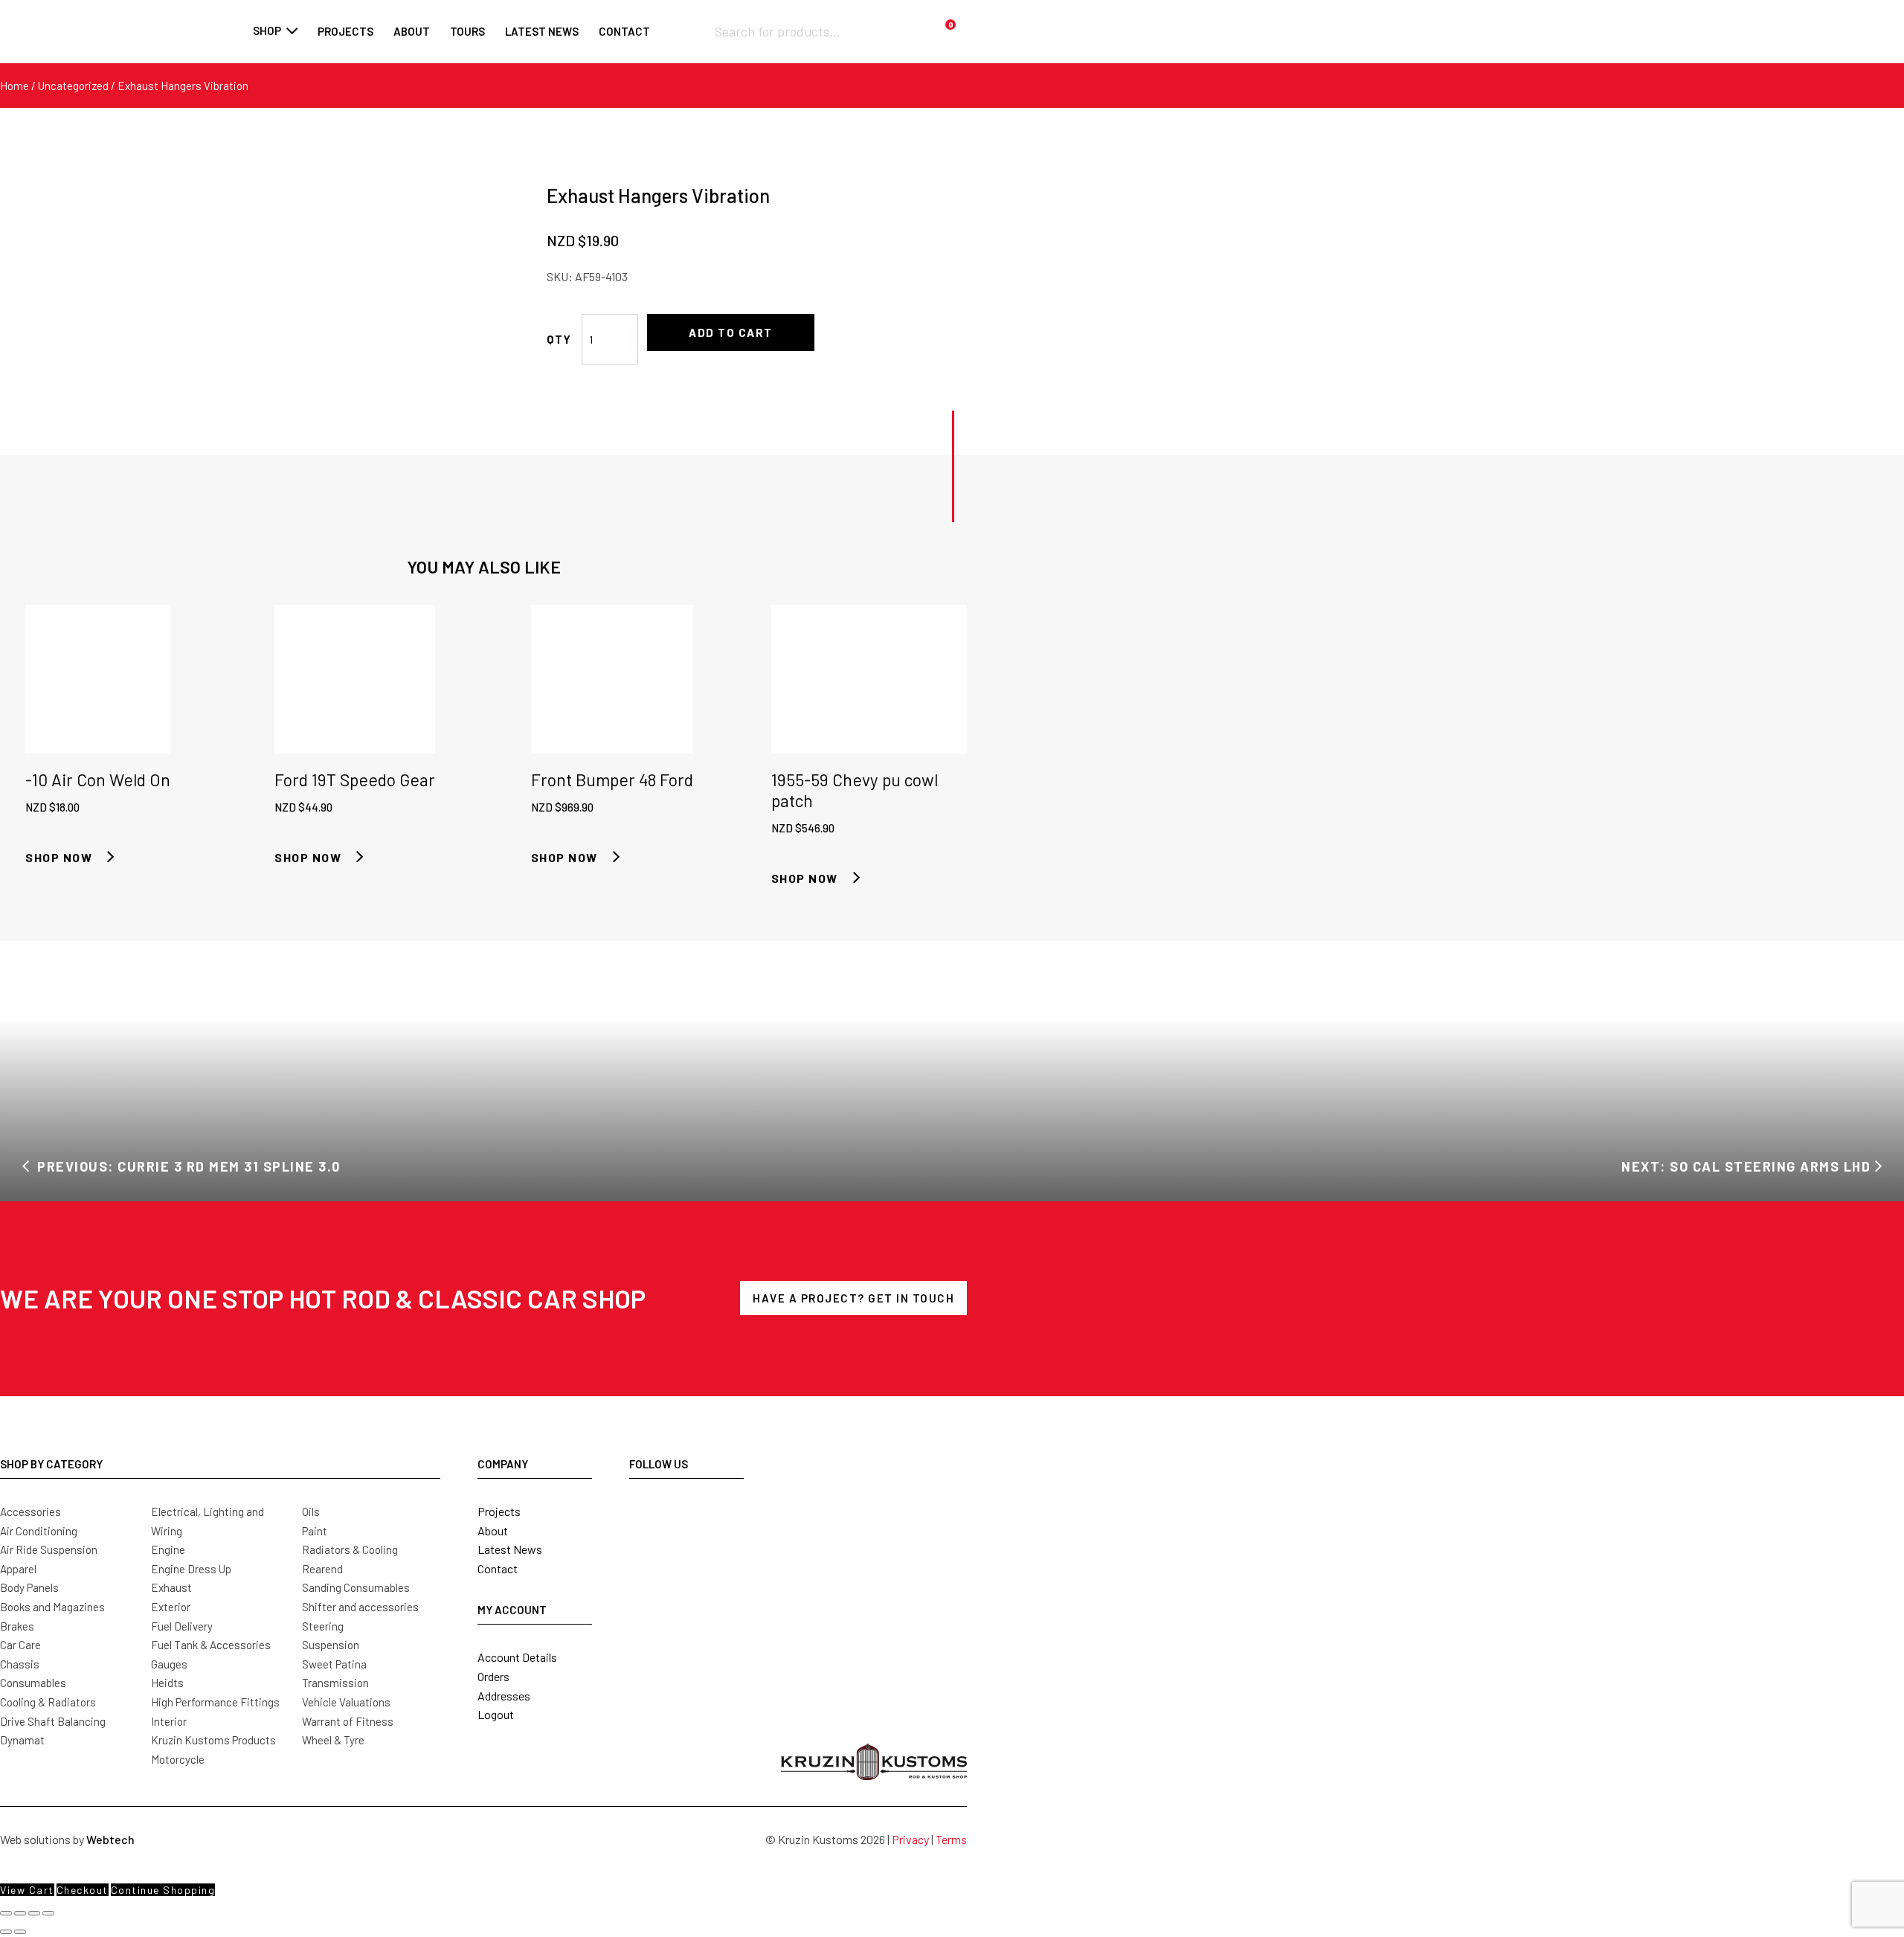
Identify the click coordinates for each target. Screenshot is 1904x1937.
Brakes (17, 1626)
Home (15, 86)
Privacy (910, 1839)
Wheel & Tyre (333, 1740)
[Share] (34, 1913)
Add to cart (731, 333)
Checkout (83, 1890)
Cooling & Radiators (48, 1702)
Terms (951, 1839)
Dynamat (22, 1740)
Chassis (20, 1664)
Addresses (504, 1696)
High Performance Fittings (215, 1702)
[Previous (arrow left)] (6, 1932)
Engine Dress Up (191, 1569)
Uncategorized (73, 86)
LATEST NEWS (542, 31)
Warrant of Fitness (348, 1721)
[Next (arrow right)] (20, 1932)
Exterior (171, 1607)
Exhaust (171, 1587)
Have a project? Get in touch (853, 1298)
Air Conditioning (39, 1531)
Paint (315, 1531)
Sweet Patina (334, 1664)
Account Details (517, 1657)
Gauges (169, 1664)
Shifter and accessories (360, 1607)
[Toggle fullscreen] (20, 1913)
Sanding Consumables (356, 1587)
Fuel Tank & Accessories (211, 1645)
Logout (496, 1714)
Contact (624, 31)
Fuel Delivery (182, 1626)
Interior (169, 1721)
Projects (345, 31)
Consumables (33, 1683)
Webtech (110, 1839)
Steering (323, 1626)
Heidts (167, 1683)
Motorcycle (178, 1759)
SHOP (267, 30)
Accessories (30, 1512)
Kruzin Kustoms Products (213, 1740)
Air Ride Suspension (49, 1549)
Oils (311, 1512)
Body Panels (29, 1587)
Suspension (331, 1645)
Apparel (18, 1569)
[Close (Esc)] (48, 1913)
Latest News (510, 1549)
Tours (467, 31)
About (412, 31)
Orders (493, 1676)
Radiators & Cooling (350, 1549)
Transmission (335, 1683)
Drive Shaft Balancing (53, 1721)
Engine (168, 1549)
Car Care (20, 1645)
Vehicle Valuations (346, 1702)
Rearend (322, 1569)
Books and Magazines (52, 1607)
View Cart (27, 1890)
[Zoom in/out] (6, 1913)
